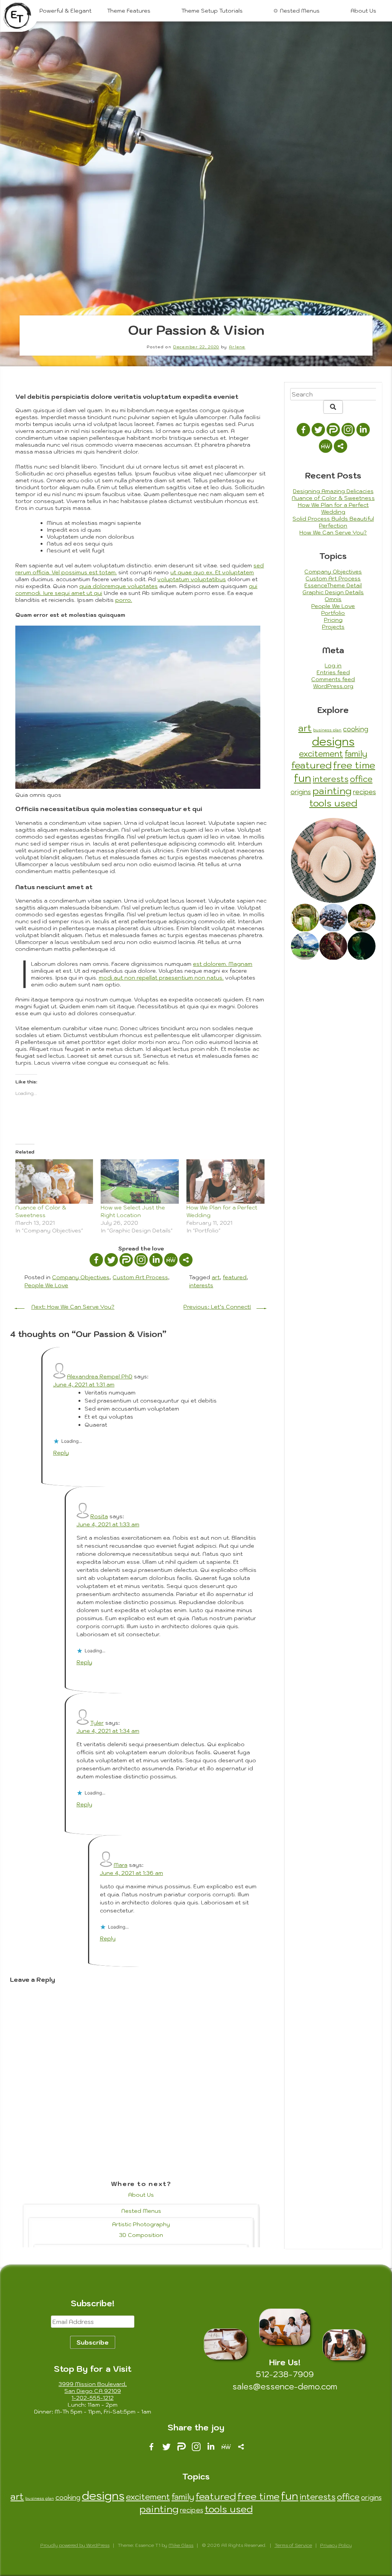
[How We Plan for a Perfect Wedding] (225, 1181)
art (216, 1277)
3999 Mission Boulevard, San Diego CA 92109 (93, 2388)
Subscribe (93, 2342)
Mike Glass (181, 2545)
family (356, 754)
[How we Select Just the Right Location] (140, 1181)
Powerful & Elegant (65, 11)
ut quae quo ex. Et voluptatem (212, 572)
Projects (333, 627)
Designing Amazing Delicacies (333, 491)
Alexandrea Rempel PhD (100, 1376)
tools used (333, 803)
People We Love (46, 1285)
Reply (61, 1453)
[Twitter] (111, 1260)
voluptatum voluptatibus (192, 579)
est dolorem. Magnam (223, 964)
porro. (124, 600)
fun (303, 778)
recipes (364, 792)
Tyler (97, 1723)
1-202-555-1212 (92, 2398)
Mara (121, 1865)
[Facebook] (96, 1260)
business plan (327, 730)
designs (333, 741)
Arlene (237, 347)
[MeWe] (171, 1260)
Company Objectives (81, 1277)
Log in (333, 665)
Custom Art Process (140, 1277)
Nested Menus (300, 11)
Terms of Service (293, 2545)
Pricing (333, 620)
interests (201, 1285)
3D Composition (141, 2235)
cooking (355, 729)
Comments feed (333, 679)
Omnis (333, 599)
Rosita (99, 1516)
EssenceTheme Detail (333, 585)
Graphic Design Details (333, 592)
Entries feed (333, 672)
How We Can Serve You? (333, 533)
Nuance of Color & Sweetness (333, 498)
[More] (186, 1260)
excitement (321, 754)
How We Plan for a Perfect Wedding (333, 508)
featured (235, 1277)
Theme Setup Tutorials (212, 11)
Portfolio (333, 613)
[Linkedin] (156, 1260)
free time (354, 765)
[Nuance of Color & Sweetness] (54, 1181)
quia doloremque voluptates (118, 586)
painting (332, 791)
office (361, 779)
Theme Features (129, 11)
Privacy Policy (336, 2545)
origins (301, 792)
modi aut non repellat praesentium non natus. (161, 978)
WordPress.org (333, 686)
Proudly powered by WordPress (75, 2545)
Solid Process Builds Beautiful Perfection (333, 522)
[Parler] (126, 1260)
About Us (363, 11)
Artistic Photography (141, 2224)
